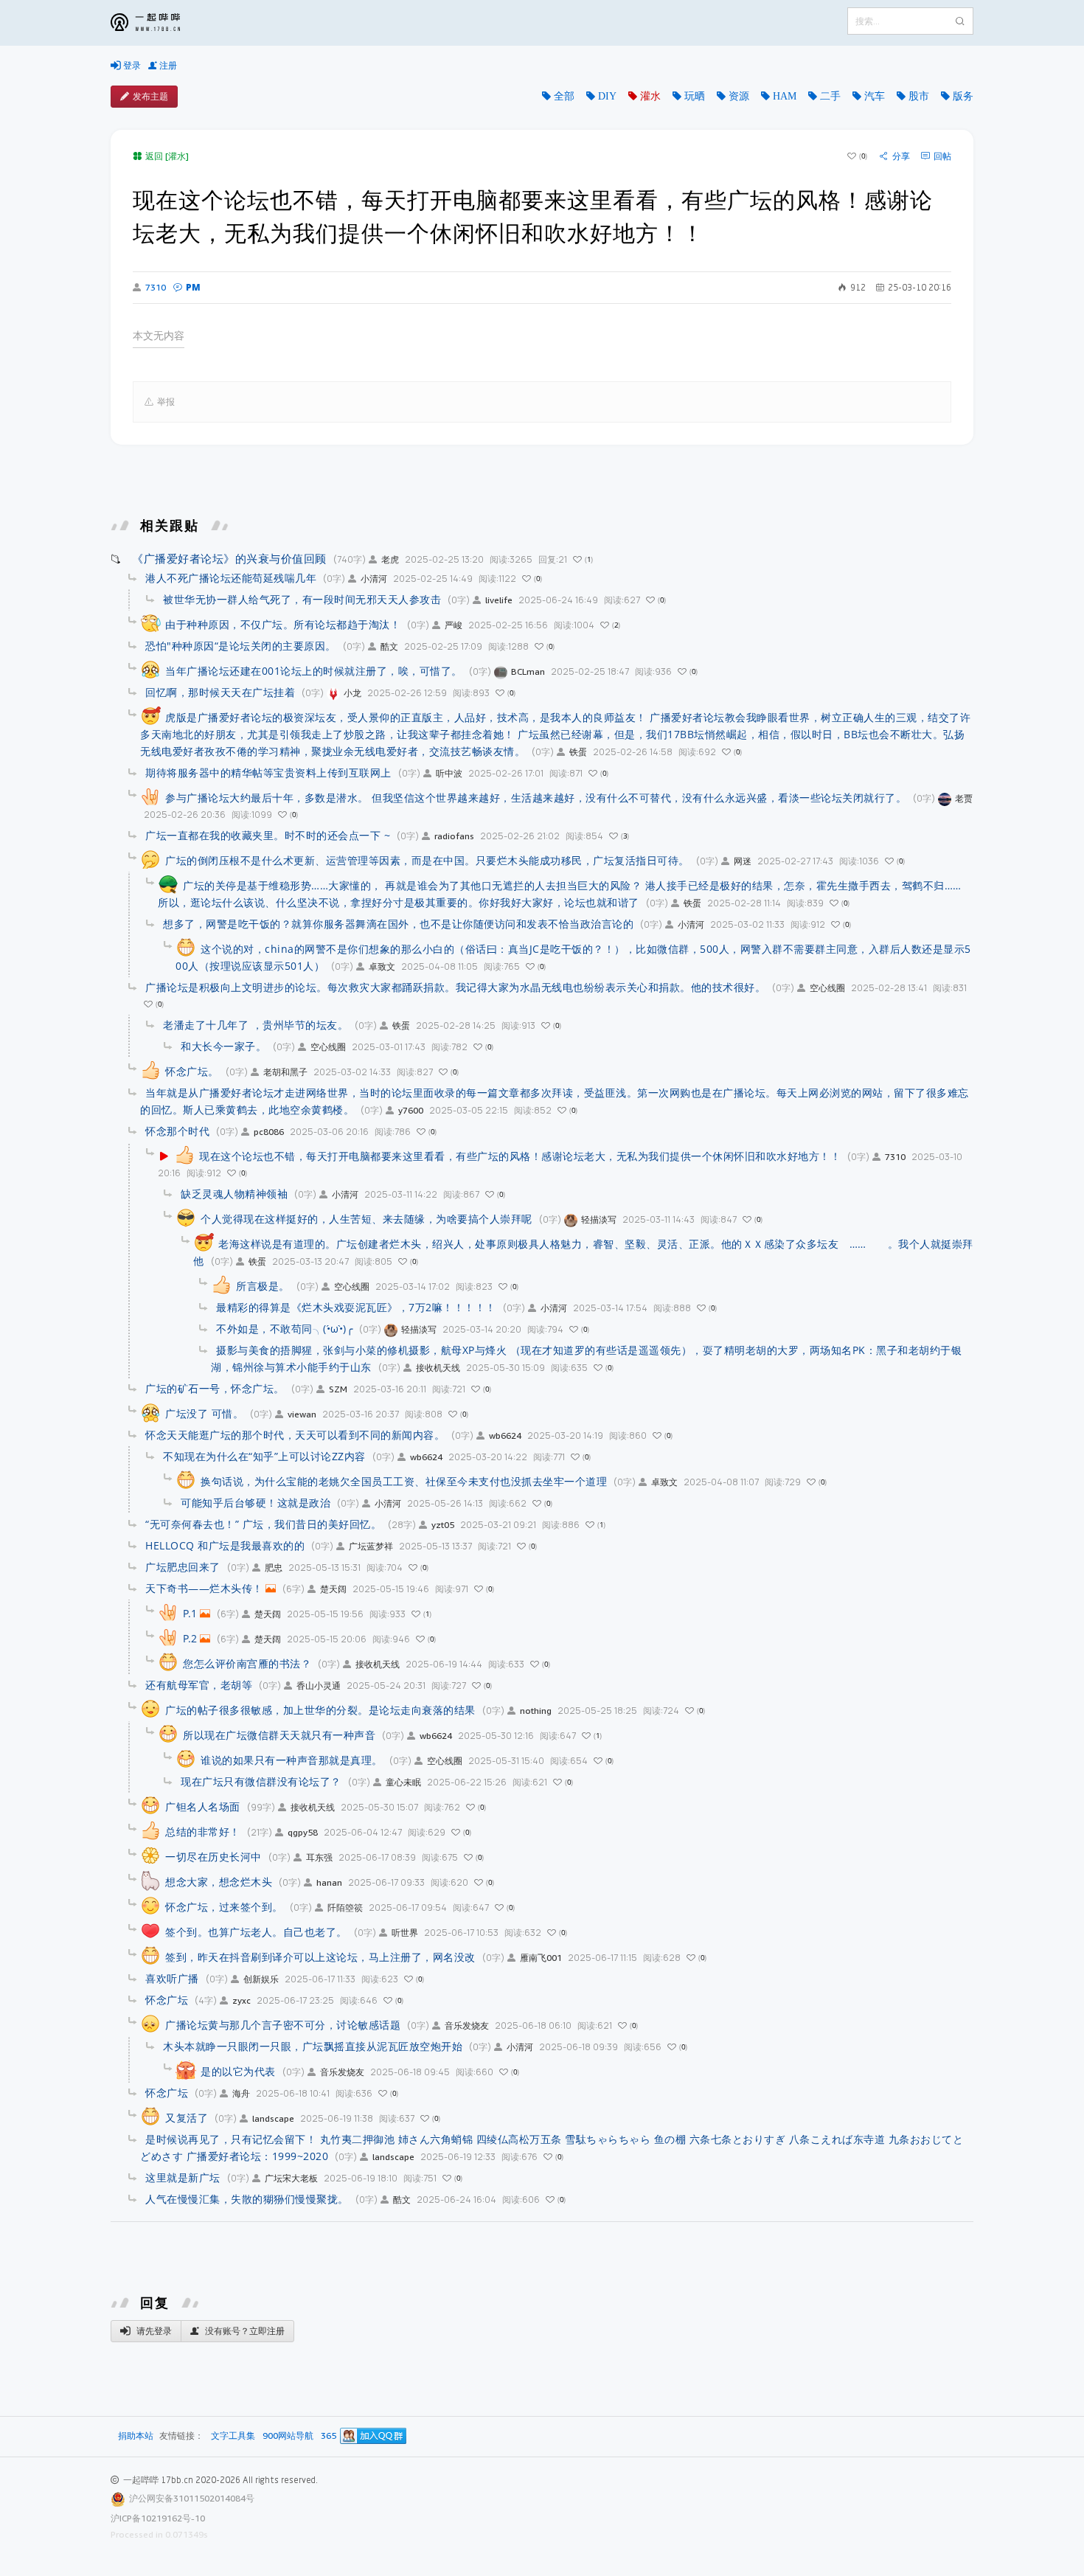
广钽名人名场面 (203, 1806)
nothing (536, 1711)
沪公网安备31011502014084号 (192, 2498)
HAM (785, 96)
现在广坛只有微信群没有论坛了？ (261, 1781)
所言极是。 (263, 1286)
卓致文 (382, 966)
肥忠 (274, 1568)
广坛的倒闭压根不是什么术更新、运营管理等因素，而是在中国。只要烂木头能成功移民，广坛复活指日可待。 (427, 860)
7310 (156, 288)
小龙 (352, 693)
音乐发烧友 (467, 2025)
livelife (499, 600)
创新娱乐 (261, 1979)
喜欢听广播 (172, 1978)
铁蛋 (578, 752)
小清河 (374, 579)
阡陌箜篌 (345, 1907)
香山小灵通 (319, 1685)
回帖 (942, 156)
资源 (739, 96)
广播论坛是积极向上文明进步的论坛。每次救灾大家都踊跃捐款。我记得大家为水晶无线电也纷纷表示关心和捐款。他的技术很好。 (455, 987)
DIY (607, 96)
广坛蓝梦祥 (371, 1546)
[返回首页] (156, 23)
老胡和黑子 (285, 1072)
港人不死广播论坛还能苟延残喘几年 (231, 578)
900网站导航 (288, 2436)
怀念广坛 (167, 2000)
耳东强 (319, 1857)
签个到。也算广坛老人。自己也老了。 (256, 1932)
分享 (901, 156)
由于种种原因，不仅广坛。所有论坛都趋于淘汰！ (283, 624)
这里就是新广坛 (183, 2177)
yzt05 (443, 1525)
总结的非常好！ (203, 1832)
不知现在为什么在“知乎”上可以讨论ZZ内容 (264, 1456)
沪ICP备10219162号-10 (158, 2518)
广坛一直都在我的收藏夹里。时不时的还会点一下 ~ (268, 835)
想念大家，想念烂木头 (219, 1882)
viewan (302, 1414)
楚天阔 (333, 1589)
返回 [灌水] (167, 156)
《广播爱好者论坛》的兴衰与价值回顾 (229, 558)
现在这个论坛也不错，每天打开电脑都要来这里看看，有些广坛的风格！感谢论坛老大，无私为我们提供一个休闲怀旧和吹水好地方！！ (520, 1156)
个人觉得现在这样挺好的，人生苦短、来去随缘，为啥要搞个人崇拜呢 (366, 1219)
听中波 (449, 773)
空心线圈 (827, 988)
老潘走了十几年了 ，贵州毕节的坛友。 (256, 1025)
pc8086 (269, 1132)
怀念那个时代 (177, 1131)
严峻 (454, 625)
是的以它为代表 (238, 2071)
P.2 (190, 1638)
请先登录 (153, 2331)
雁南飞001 (541, 1958)
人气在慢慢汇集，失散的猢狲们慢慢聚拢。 (247, 2199)
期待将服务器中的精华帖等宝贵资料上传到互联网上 (268, 773)
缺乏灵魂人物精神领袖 (234, 1194)
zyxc (242, 2000)
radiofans (454, 836)
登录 (131, 65)
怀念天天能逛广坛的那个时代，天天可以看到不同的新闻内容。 (295, 1435)
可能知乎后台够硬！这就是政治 (256, 1503)
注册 (167, 65)
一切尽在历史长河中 (213, 1857)
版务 (963, 96)
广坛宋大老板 (291, 2178)
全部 (564, 96)
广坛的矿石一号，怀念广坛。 (215, 1388)
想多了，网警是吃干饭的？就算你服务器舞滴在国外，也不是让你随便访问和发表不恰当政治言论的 (398, 924)
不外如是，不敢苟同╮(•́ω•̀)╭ (284, 1329)
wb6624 (505, 1435)
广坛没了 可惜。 (204, 1413)
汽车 (875, 96)
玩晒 (695, 96)
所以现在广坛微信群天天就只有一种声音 (279, 1735)
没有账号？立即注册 (244, 2331)
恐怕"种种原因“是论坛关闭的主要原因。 (241, 646)
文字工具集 (233, 2436)
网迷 (743, 861)
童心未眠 (403, 1782)
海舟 (241, 2093)
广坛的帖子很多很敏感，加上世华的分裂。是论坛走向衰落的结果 (320, 1710)
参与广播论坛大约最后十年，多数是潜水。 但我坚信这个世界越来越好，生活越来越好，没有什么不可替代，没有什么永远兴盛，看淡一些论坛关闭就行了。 (536, 798)
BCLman (528, 671)
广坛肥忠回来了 (183, 1567)
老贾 (964, 798)
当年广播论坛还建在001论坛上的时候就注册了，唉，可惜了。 (314, 671)
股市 (919, 96)
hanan (329, 1882)
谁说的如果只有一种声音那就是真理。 (292, 1760)
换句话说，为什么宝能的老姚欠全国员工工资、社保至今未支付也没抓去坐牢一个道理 (404, 1481)
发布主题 (150, 96)
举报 (166, 402)
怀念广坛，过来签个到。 (224, 1907)
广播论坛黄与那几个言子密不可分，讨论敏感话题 (283, 2025)
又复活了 (187, 2118)
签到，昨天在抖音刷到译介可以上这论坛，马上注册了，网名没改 (320, 1957)
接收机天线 (438, 1368)
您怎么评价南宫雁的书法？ (247, 1663)
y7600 (411, 1110)
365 (329, 2436)
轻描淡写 (599, 1219)
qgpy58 (303, 1832)
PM (193, 287)
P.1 (190, 1613)
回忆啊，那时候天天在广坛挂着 (220, 692)
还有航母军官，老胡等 (199, 1685)
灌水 (650, 96)
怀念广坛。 (192, 1071)
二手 (830, 96)
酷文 (389, 646)
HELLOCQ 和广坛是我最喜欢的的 (225, 1545)
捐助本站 (136, 2436)
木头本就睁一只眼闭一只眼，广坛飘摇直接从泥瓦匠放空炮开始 (313, 2046)
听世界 (405, 1933)
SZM (338, 1389)
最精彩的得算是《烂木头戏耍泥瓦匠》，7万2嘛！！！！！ (356, 1307)
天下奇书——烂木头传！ (204, 1588)
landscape (273, 2118)
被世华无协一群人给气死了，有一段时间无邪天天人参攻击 (302, 599)
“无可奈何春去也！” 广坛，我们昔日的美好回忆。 (263, 1524)
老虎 (390, 559)
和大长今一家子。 (223, 1046)
